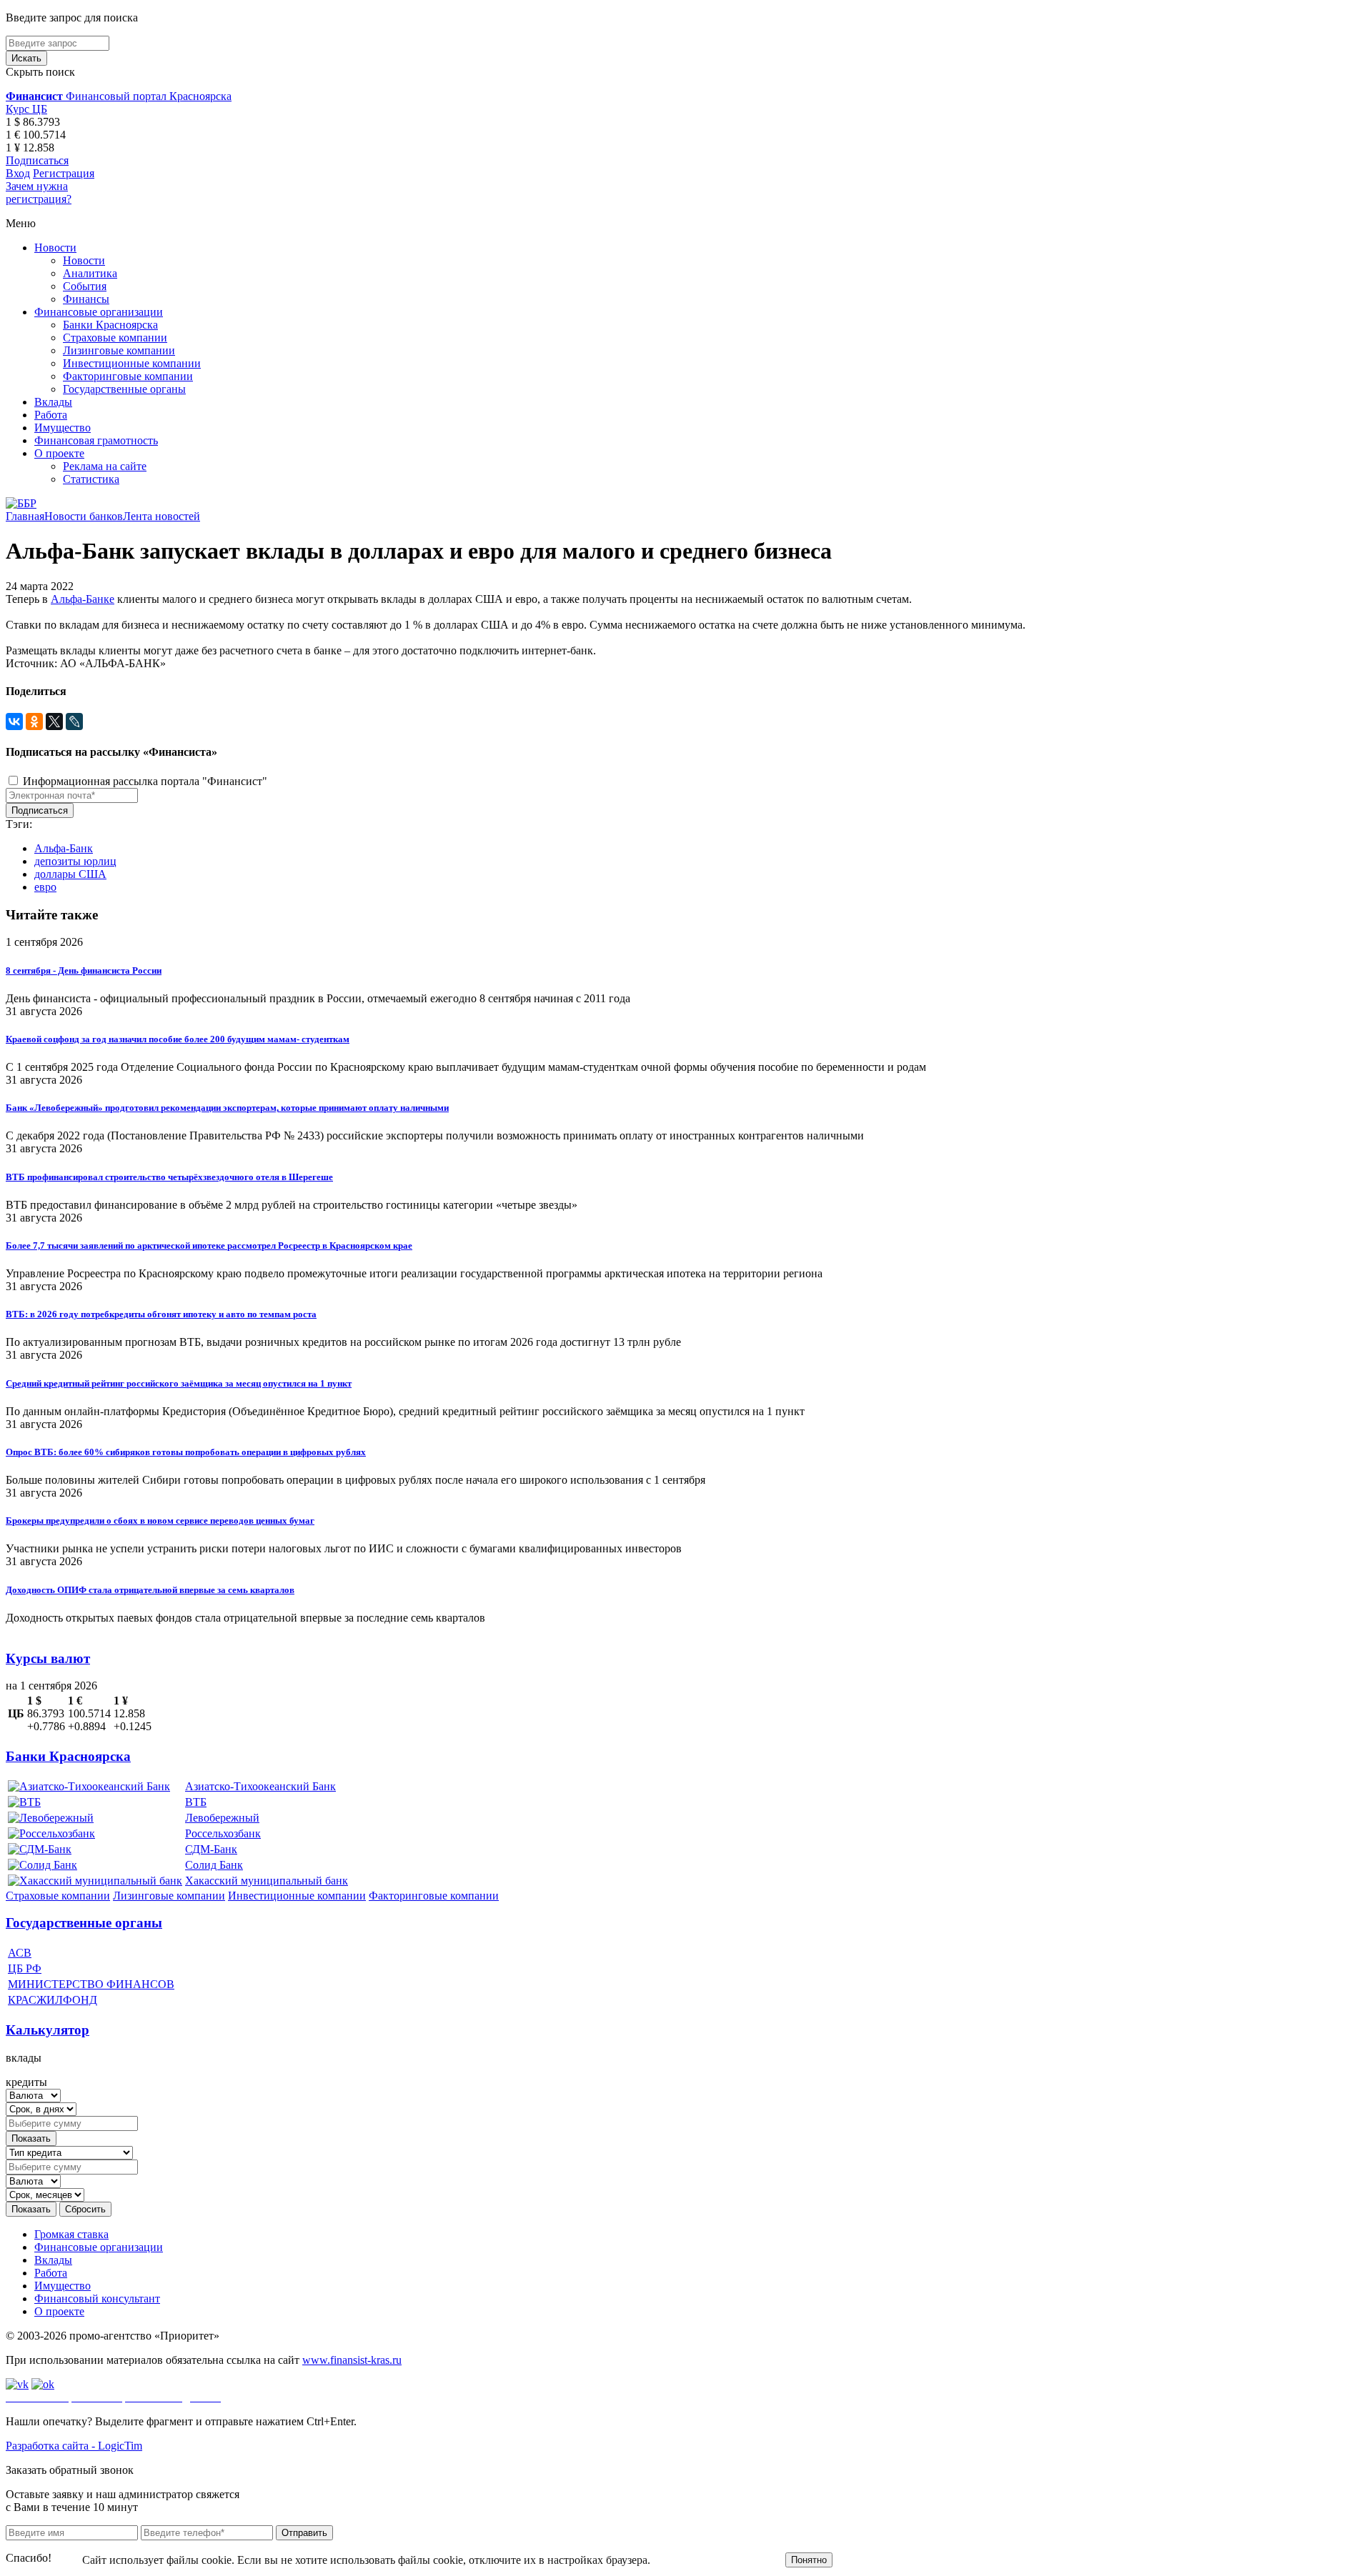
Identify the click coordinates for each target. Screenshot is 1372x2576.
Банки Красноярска (110, 325)
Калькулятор (48, 2030)
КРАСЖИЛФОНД (53, 2000)
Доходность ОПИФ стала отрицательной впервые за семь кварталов (150, 1590)
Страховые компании (115, 338)
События (85, 286)
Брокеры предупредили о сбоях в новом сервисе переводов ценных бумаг (160, 1521)
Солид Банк (214, 1865)
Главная (25, 516)
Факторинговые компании (128, 376)
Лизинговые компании (119, 350)
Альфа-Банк (64, 848)
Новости (55, 248)
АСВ (20, 1953)
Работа (51, 415)
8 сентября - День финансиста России (84, 970)
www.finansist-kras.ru (352, 2360)
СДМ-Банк (211, 1849)
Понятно (809, 2560)
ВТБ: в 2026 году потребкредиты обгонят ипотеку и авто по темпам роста (161, 1314)
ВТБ (196, 1802)
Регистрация (64, 173)
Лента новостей (161, 516)
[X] (54, 722)
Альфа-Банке (83, 599)
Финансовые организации (99, 312)
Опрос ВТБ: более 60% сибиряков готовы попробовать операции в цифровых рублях (186, 1452)
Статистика (91, 479)
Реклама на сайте (105, 466)
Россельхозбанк (223, 1833)
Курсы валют (48, 1658)
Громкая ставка (71, 2234)
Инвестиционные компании (132, 363)
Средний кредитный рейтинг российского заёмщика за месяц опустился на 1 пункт (179, 1383)
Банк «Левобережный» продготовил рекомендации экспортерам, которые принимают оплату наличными (227, 1108)
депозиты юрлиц (75, 861)
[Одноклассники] (34, 722)
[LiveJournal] (74, 722)
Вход (18, 173)
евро (45, 887)
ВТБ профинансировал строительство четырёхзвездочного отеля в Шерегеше (169, 1177)
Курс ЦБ (26, 109)
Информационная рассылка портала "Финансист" (144, 781)
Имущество (63, 428)
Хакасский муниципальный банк (267, 1881)
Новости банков (84, 516)
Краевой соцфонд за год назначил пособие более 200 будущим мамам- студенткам (178, 1039)
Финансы (86, 299)
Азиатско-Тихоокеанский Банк (260, 1786)
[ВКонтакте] (14, 722)
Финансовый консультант (97, 2298)
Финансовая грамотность (96, 440)
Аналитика (90, 273)
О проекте (59, 453)
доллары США (70, 874)
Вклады (53, 402)
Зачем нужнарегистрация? (39, 193)
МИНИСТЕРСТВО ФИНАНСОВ (91, 1984)
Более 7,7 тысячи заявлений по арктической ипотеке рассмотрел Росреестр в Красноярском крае (209, 1245)
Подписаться (37, 160)
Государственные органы (124, 389)
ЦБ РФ (25, 1968)
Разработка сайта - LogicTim (74, 2446)
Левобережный (222, 1818)
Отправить (304, 2533)
